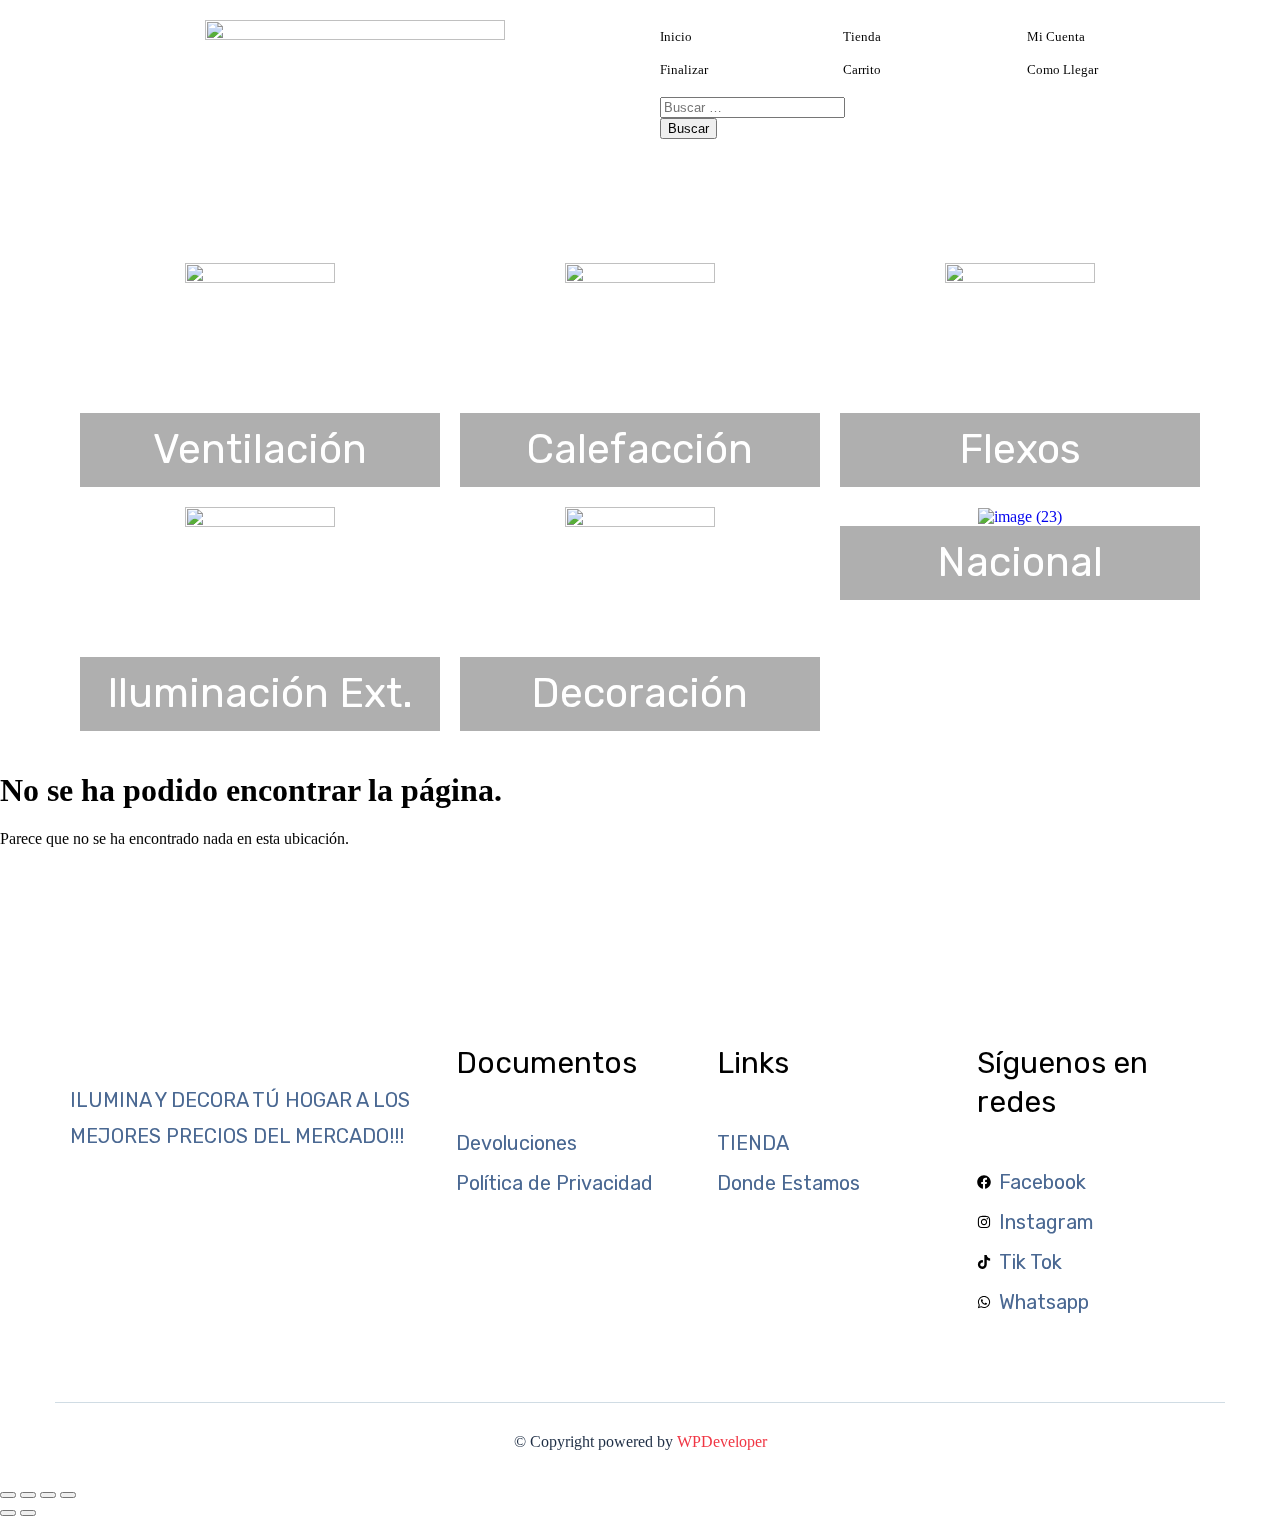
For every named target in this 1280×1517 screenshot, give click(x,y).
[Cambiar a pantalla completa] (28, 1495)
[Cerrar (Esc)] (68, 1495)
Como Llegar (1062, 69)
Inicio (676, 36)
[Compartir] (48, 1495)
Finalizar (684, 69)
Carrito (862, 69)
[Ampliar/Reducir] (8, 1495)
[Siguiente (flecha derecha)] (28, 1513)
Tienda (862, 36)
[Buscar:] (752, 106)
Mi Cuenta (1056, 36)
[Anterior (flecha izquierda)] (8, 1513)
